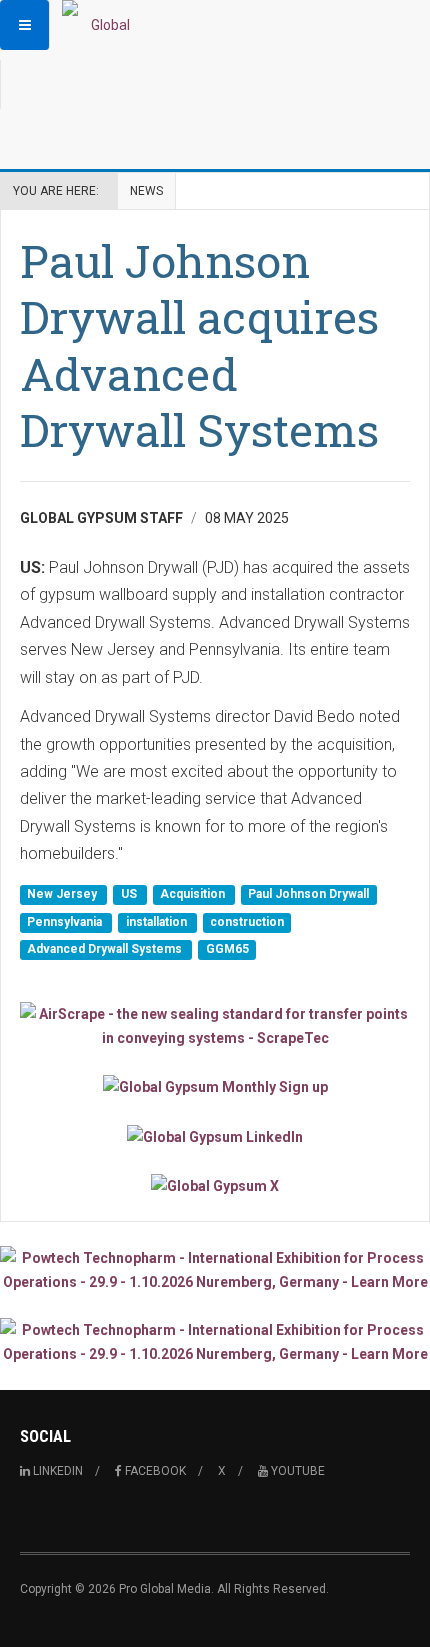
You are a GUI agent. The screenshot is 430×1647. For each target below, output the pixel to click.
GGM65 (227, 949)
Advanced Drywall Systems (106, 949)
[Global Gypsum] (102, 25)
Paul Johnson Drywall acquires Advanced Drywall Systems (199, 345)
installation (158, 922)
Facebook (154, 1471)
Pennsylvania (66, 922)
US (130, 895)
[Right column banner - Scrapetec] (215, 1026)
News (146, 191)
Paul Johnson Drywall (308, 895)
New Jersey (63, 895)
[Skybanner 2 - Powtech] (215, 1342)
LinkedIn (56, 1471)
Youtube (296, 1471)
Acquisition (194, 895)
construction (247, 922)
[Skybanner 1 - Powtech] (215, 1270)
